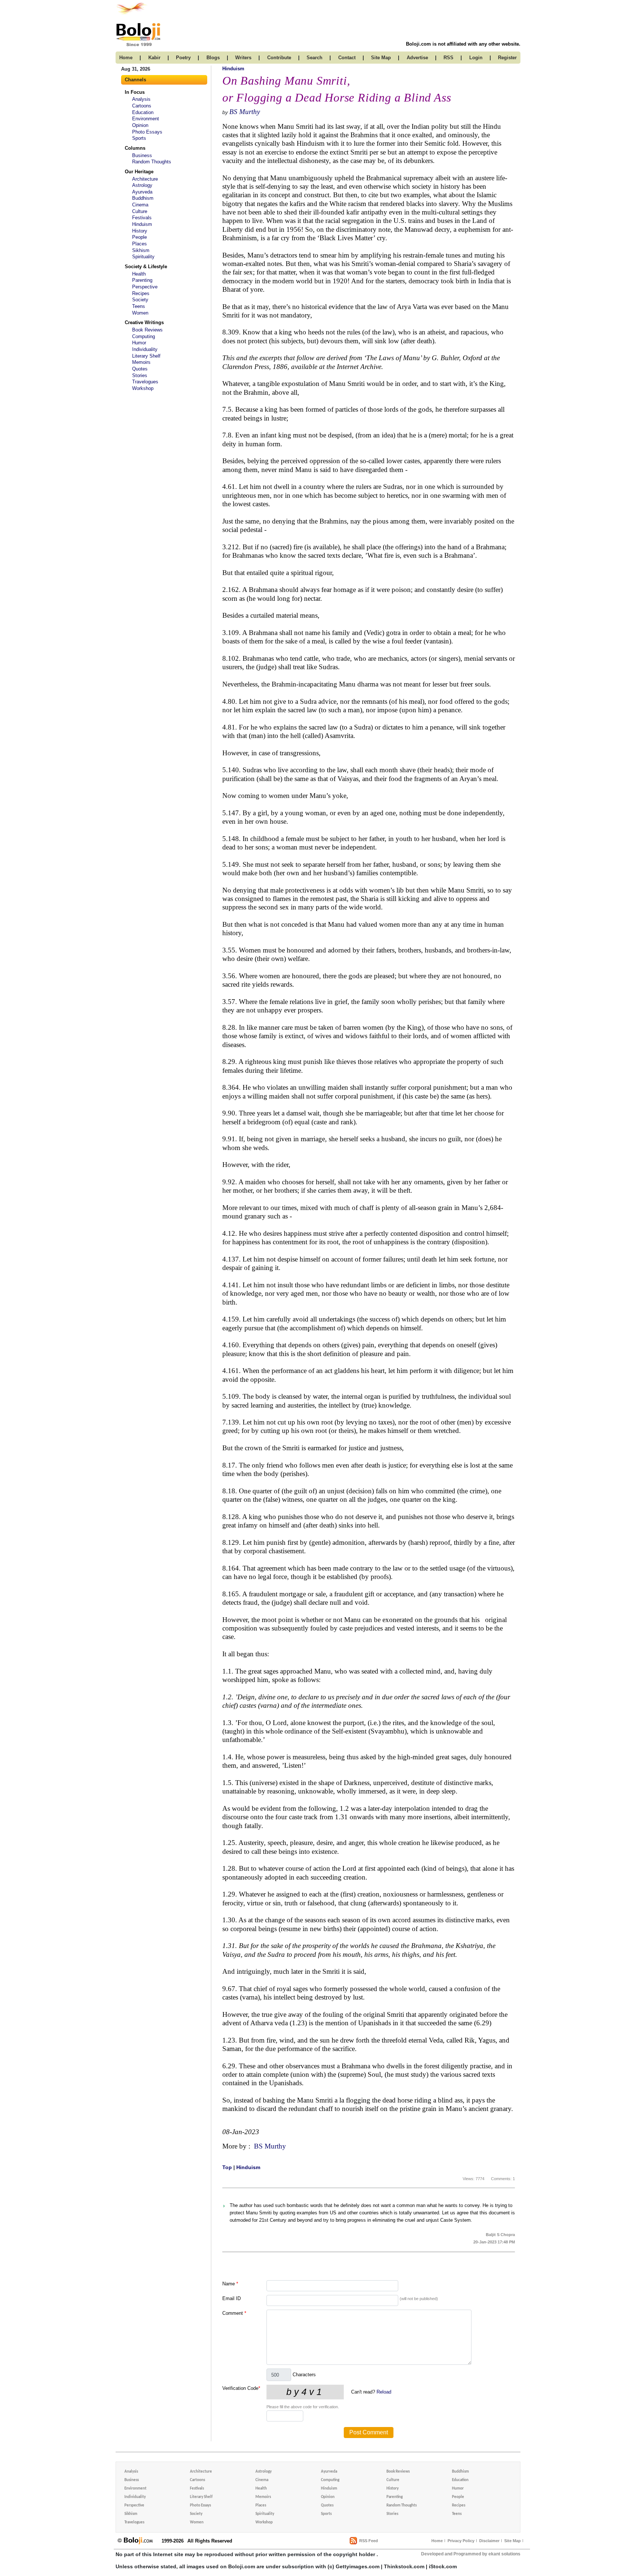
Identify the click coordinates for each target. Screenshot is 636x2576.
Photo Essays (147, 132)
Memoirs (141, 362)
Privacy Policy (461, 2541)
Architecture (145, 179)
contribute (279, 58)
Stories (140, 375)
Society (140, 300)
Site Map (513, 2541)
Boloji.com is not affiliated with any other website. (463, 44)
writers (243, 58)
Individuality (145, 349)
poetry (183, 58)
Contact (347, 58)
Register (507, 58)
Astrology (142, 185)
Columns (135, 148)
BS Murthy (245, 112)
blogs (213, 58)
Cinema (140, 205)
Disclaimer (489, 2541)
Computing (144, 336)
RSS (448, 58)
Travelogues (145, 382)
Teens (139, 306)
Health (139, 274)
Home (437, 2541)
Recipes (141, 293)
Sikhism (141, 250)
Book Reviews (147, 330)
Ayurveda (142, 192)
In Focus (135, 92)
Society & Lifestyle (146, 267)
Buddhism (143, 198)
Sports (139, 138)
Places (139, 244)
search (315, 58)
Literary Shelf (146, 356)
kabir (154, 58)
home (126, 58)
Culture (140, 211)
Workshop (143, 388)
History (140, 231)
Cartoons (142, 106)
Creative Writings (144, 322)
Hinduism (142, 224)
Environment (146, 119)
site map (381, 58)
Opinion (140, 125)
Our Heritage (139, 172)
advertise (417, 58)
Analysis (141, 99)
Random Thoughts (152, 162)
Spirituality (143, 257)
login (476, 58)
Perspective (145, 287)
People (139, 237)
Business (142, 155)
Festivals (142, 218)
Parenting (142, 280)
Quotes (140, 369)
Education (143, 112)
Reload (384, 2392)
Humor (139, 343)
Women (140, 313)
